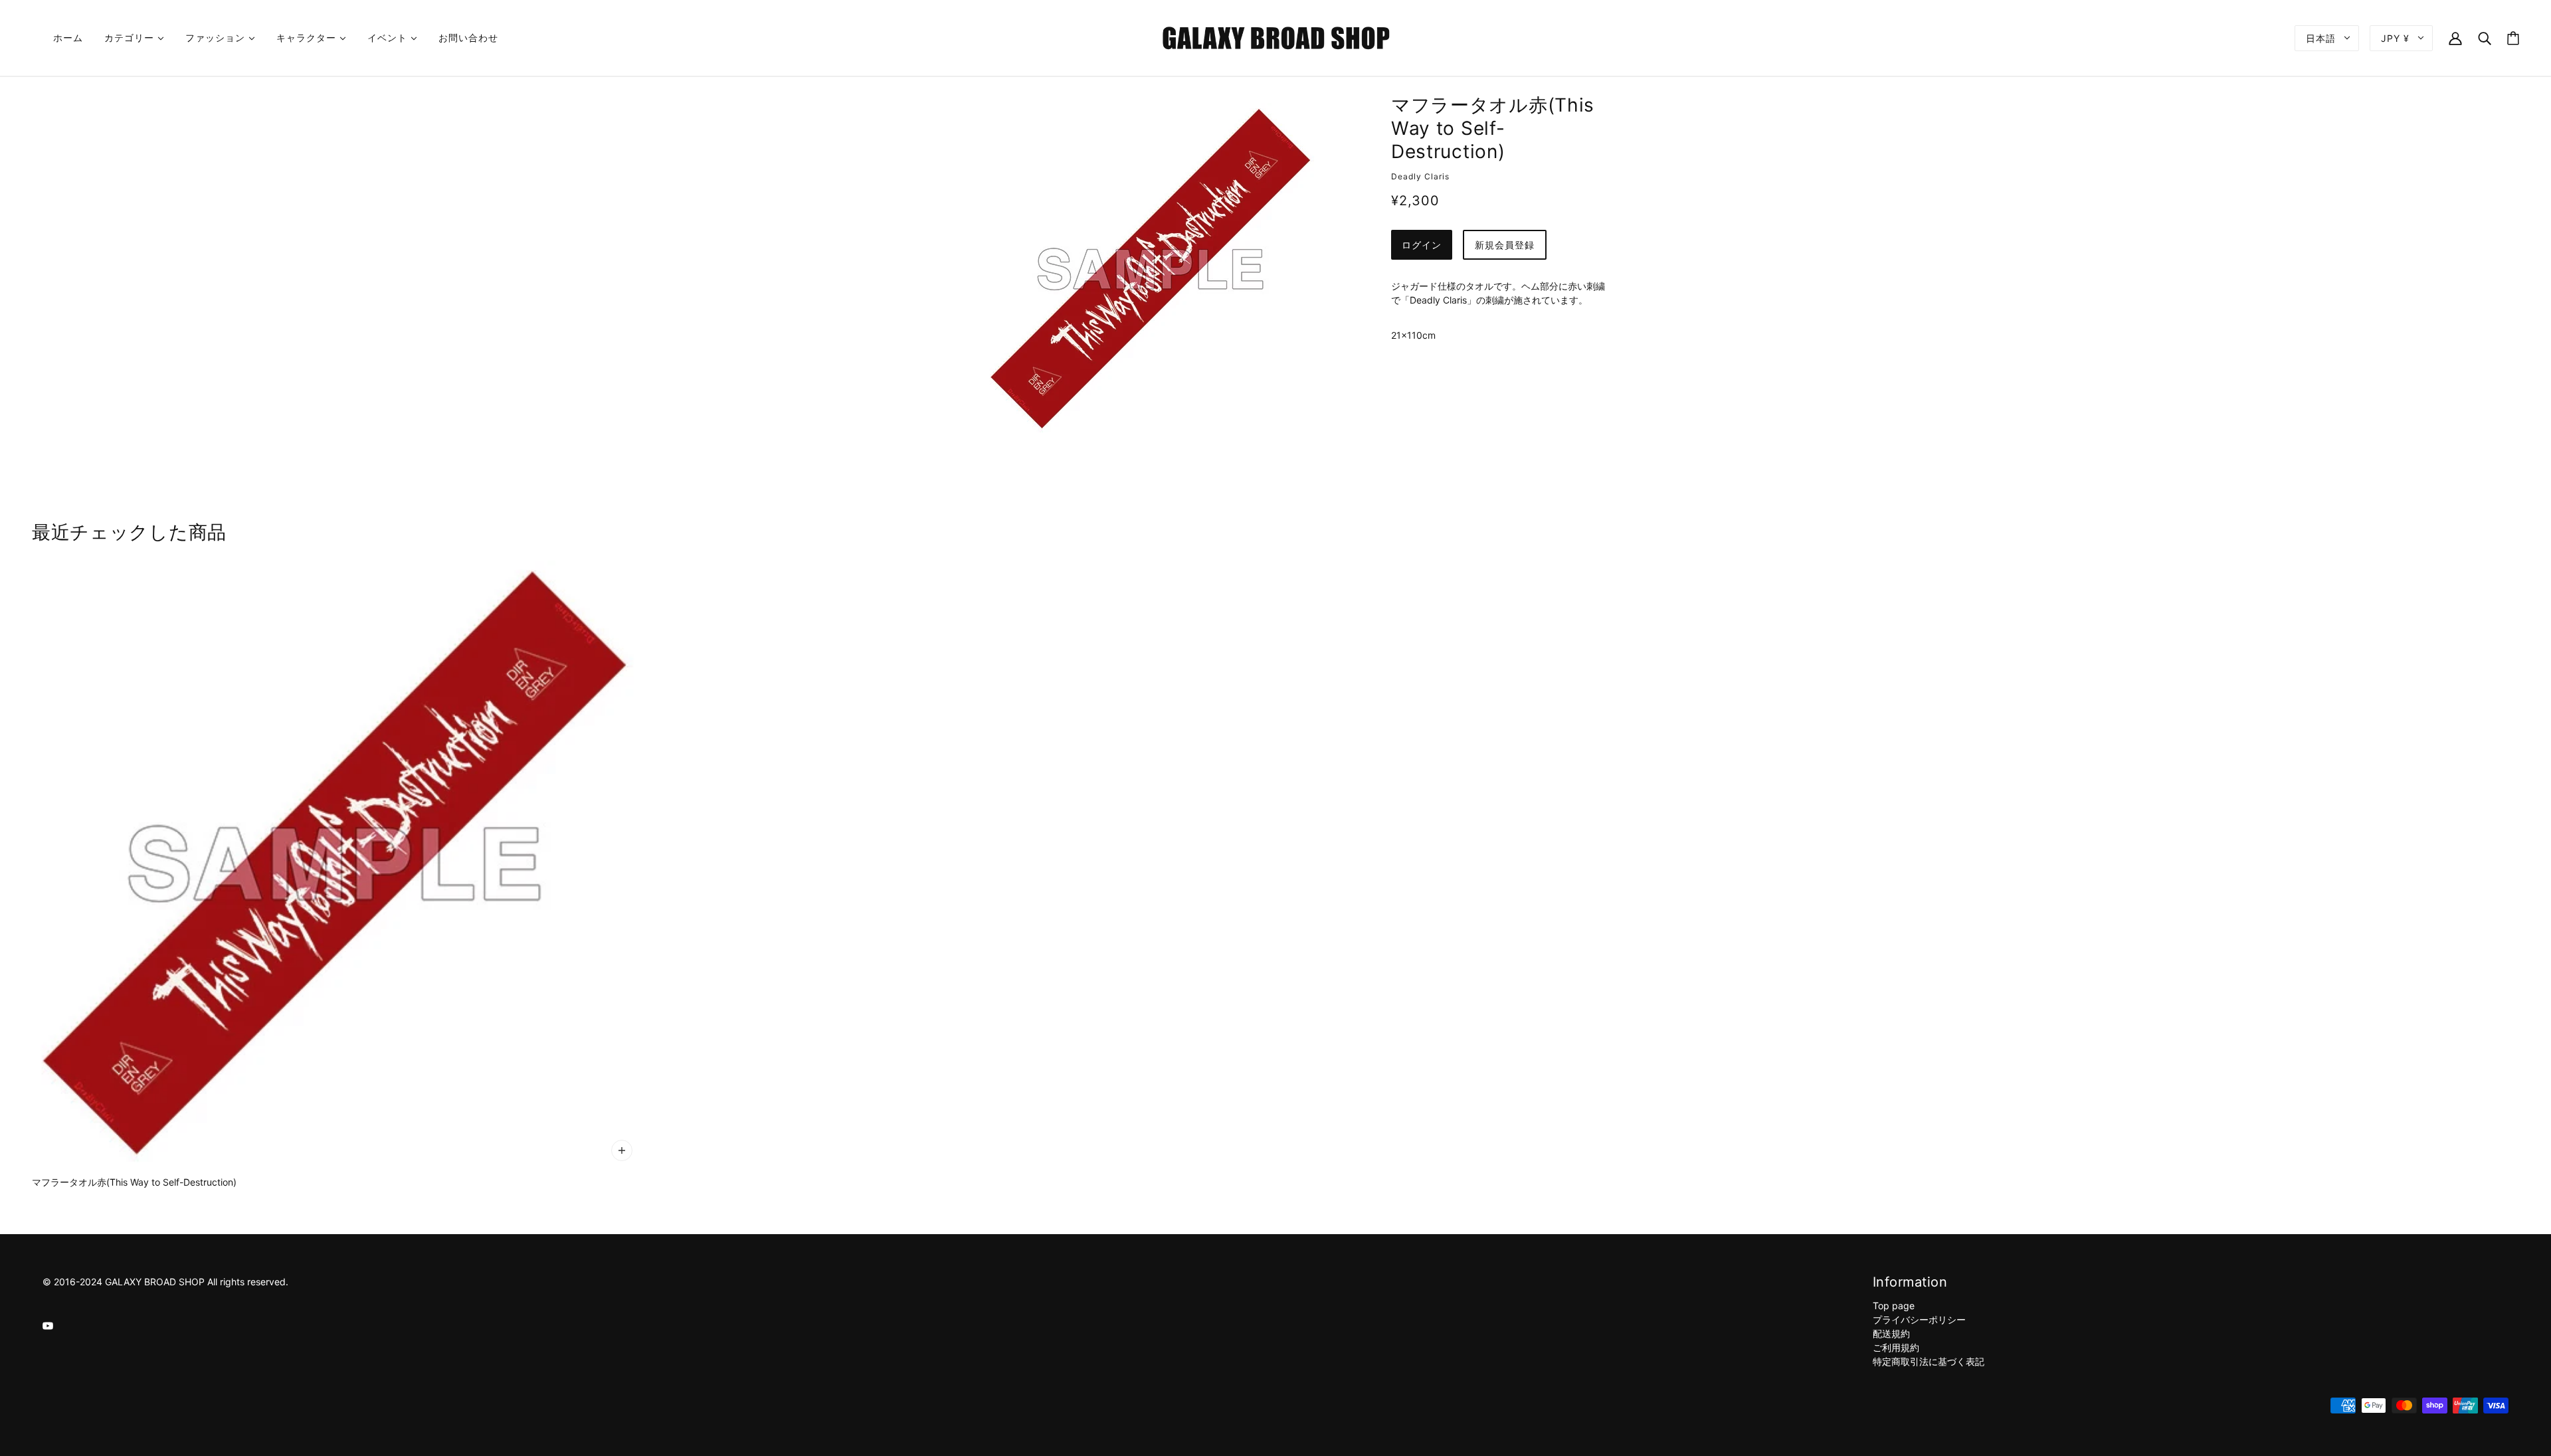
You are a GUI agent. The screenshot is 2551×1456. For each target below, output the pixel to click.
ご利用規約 (1896, 1347)
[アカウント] (2455, 38)
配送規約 (1891, 1333)
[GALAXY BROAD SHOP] (1276, 37)
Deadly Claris (1420, 176)
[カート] (2513, 38)
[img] (48, 1325)
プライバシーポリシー (1919, 1319)
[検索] (2485, 38)
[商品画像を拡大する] (1151, 269)
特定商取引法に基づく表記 (1929, 1361)
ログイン (1422, 245)
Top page (1894, 1306)
